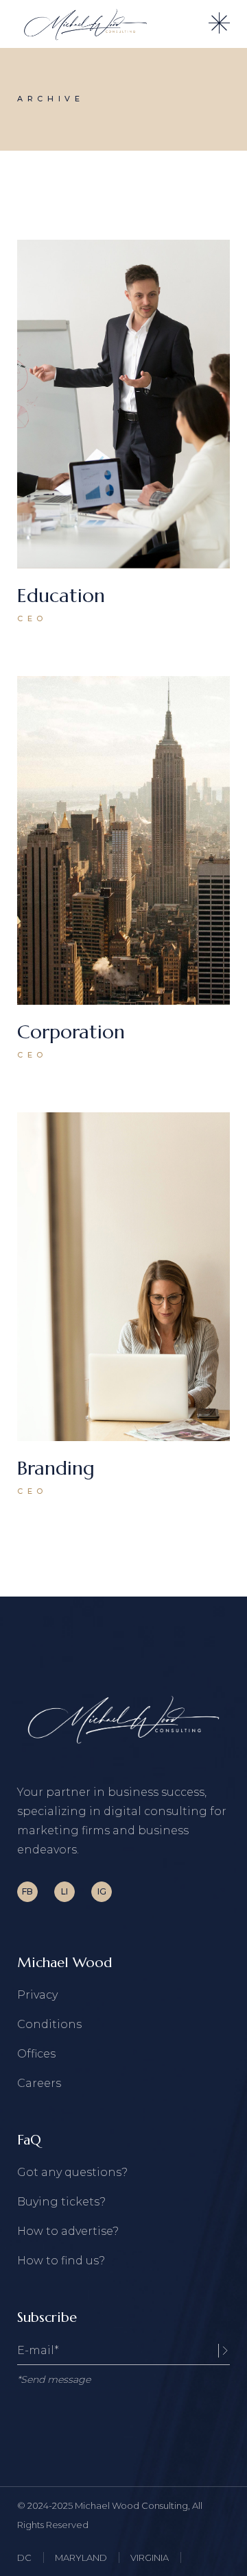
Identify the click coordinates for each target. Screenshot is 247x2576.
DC (24, 2558)
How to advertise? (68, 2231)
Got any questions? (72, 2172)
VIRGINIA (150, 2558)
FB (27, 1891)
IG (102, 1891)
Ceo (32, 618)
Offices (36, 2054)
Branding (56, 1468)
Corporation (71, 1032)
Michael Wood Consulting (131, 2505)
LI (64, 1891)
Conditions (49, 2024)
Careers (39, 2083)
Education (61, 596)
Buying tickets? (61, 2202)
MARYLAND (81, 2558)
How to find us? (61, 2261)
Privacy (37, 1995)
